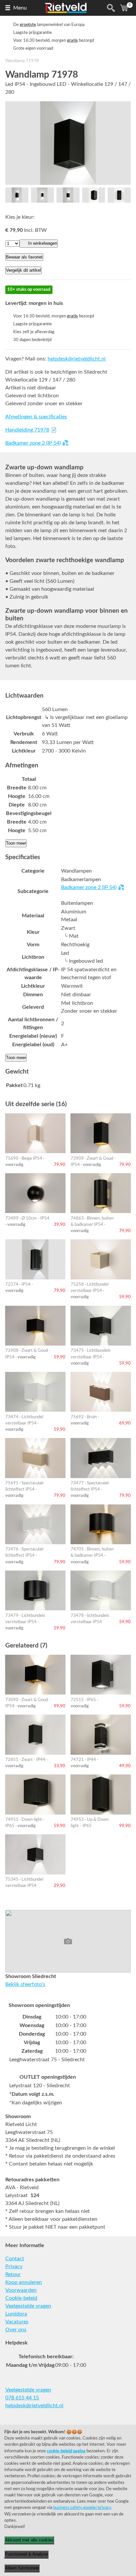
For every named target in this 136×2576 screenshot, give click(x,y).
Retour (13, 2274)
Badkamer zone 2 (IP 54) (33, 443)
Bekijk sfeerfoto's (25, 1984)
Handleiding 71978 (27, 430)
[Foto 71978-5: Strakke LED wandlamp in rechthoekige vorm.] (119, 195)
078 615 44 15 (22, 2398)
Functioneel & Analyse (26, 2554)
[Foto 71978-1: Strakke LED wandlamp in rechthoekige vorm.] (17, 195)
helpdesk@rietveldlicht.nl (77, 359)
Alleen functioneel (22, 2568)
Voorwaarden (21, 2290)
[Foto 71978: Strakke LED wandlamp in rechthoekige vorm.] (68, 143)
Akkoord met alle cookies (29, 2540)
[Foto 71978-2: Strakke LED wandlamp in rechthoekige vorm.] (43, 195)
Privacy (14, 2266)
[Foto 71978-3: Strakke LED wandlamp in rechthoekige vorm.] (68, 195)
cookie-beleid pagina (66, 2451)
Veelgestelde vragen (28, 2306)
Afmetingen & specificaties (36, 417)
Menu (20, 8)
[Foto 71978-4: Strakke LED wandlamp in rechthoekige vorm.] (94, 195)
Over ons (16, 2330)
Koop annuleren (24, 2282)
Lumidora (16, 2314)
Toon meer (16, 843)
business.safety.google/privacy (82, 2508)
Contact (15, 2259)
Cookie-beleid (21, 2298)
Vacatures (17, 2322)
